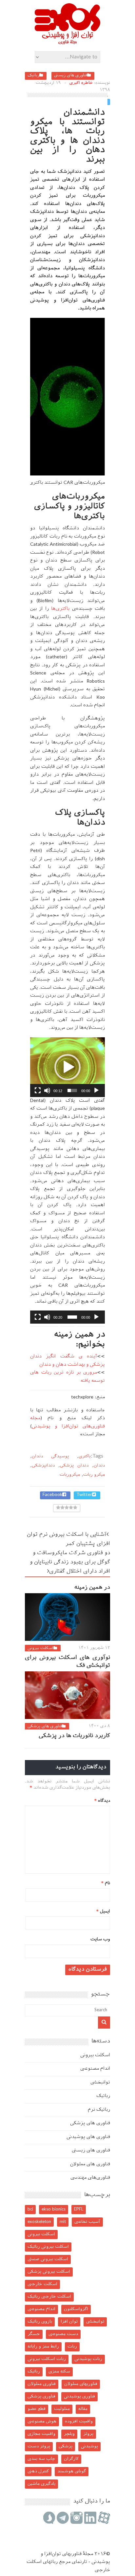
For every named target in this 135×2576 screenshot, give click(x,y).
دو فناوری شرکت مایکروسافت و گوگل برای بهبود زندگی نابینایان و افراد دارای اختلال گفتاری (70, 1563)
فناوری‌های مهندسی (90, 2178)
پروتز (88, 2434)
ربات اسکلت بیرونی (47, 2359)
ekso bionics (54, 2209)
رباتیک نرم (99, 2110)
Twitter (84, 1495)
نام (106, 1883)
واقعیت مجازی (41, 2434)
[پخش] (96, 1090)
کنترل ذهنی (38, 2471)
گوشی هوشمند (72, 2471)
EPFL (79, 2209)
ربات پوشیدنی (88, 2359)
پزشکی (66, 2446)
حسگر (34, 2334)
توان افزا (69, 2322)
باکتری (85, 1456)
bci (30, 2209)
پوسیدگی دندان (50, 1456)
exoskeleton (39, 2222)
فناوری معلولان (42, 2384)
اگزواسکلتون (76, 2309)
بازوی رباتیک (40, 2322)
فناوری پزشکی (41, 2397)
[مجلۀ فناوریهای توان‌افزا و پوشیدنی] (67, 42)
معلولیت (62, 2409)
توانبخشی (100, 2083)
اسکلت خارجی (42, 2284)
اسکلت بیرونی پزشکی (49, 2272)
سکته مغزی (59, 2372)
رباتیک (33, 76)
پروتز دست (39, 2446)
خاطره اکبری (81, 83)
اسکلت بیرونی (40, 1648)
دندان (99, 1466)
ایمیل (103, 1912)
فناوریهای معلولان (81, 2384)
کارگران (71, 2459)
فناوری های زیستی (71, 76)
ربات (72, 2347)
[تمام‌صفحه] (38, 1090)
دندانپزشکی (43, 1466)
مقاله (83, 2409)
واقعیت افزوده (79, 2422)
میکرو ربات (94, 1475)
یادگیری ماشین (41, 2484)
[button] (67, 1067)
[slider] (72, 1090)
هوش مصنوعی (42, 2422)
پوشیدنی (89, 2446)
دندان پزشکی (74, 1466)
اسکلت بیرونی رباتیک (48, 2247)
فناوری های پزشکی (45, 1727)
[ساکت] (47, 1090)
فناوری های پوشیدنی (88, 2137)
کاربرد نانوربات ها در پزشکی (74, 1736)
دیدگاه (102, 1801)
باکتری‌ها (59, 609)
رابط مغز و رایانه (43, 2347)
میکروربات (70, 1475)
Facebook (52, 1495)
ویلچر (69, 2434)
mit (63, 2222)
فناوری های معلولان (90, 2164)
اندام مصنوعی (95, 2069)
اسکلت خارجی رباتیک (49, 2297)
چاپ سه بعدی (41, 2459)
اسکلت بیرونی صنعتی (48, 2259)
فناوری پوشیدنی (79, 2397)
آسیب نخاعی (87, 2222)
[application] (67, 1067)
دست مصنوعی (63, 2334)
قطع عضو (37, 2409)
